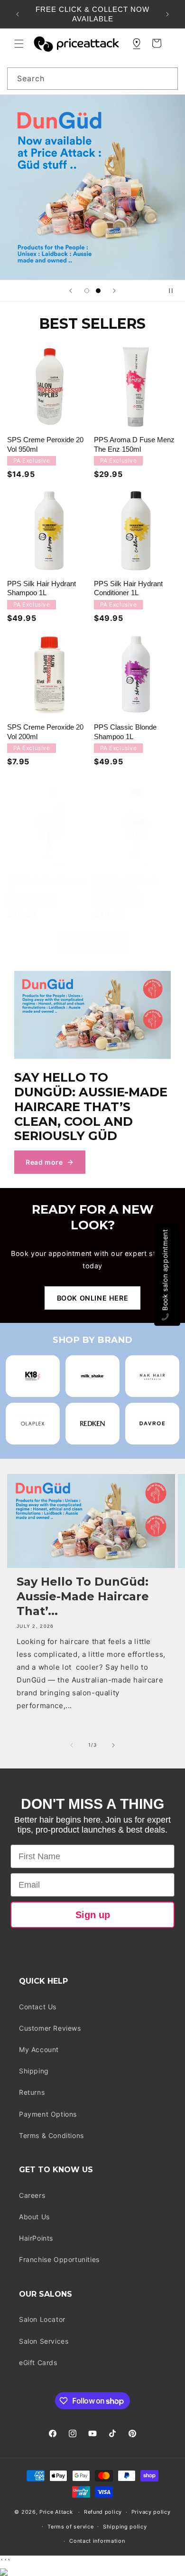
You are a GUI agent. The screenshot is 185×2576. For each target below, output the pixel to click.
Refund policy (103, 2512)
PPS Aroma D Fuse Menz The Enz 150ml (134, 444)
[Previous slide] (71, 291)
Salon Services (44, 2341)
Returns (32, 2092)
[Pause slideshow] (175, 291)
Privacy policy (151, 2512)
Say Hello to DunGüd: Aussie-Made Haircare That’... (83, 1596)
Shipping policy (125, 2527)
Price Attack (56, 2512)
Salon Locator (42, 2319)
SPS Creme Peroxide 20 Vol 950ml (45, 444)
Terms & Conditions (51, 2135)
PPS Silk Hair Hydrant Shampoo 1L (42, 588)
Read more (44, 1162)
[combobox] (92, 79)
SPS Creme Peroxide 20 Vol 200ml (45, 732)
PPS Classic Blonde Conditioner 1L (125, 885)
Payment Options (48, 2114)
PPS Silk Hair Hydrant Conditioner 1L (128, 588)
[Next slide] (114, 291)
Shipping (34, 2071)
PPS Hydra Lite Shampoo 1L (47, 885)
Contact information (97, 2541)
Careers (32, 2195)
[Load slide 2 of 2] (98, 291)
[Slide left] (72, 1745)
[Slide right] (113, 1745)
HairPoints (36, 2238)
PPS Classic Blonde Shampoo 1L (125, 732)
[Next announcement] (167, 14)
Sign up (93, 1915)
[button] (19, 44)
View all (92, 942)
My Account (39, 2049)
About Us (34, 2217)
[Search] (167, 78)
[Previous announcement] (18, 14)
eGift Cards (38, 2362)
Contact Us (38, 2007)
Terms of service (70, 2527)
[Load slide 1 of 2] (87, 291)
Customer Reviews (50, 2028)
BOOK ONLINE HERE (93, 1298)
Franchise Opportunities (59, 2259)
